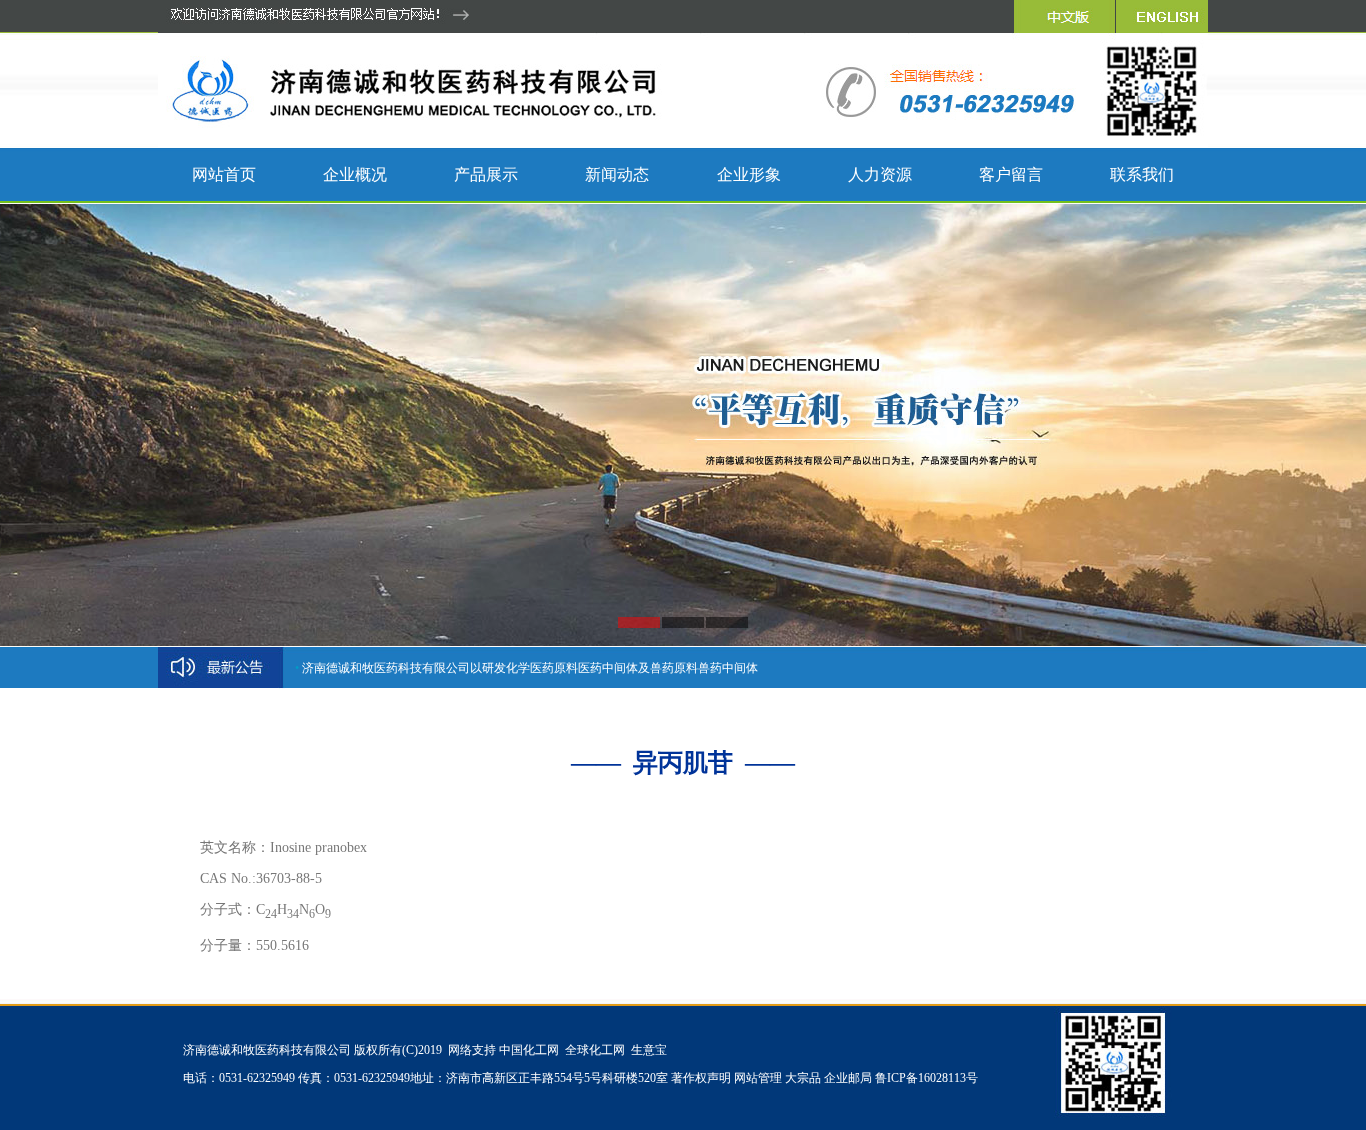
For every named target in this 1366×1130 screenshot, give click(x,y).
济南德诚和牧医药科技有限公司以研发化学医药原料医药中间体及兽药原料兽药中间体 (530, 668)
